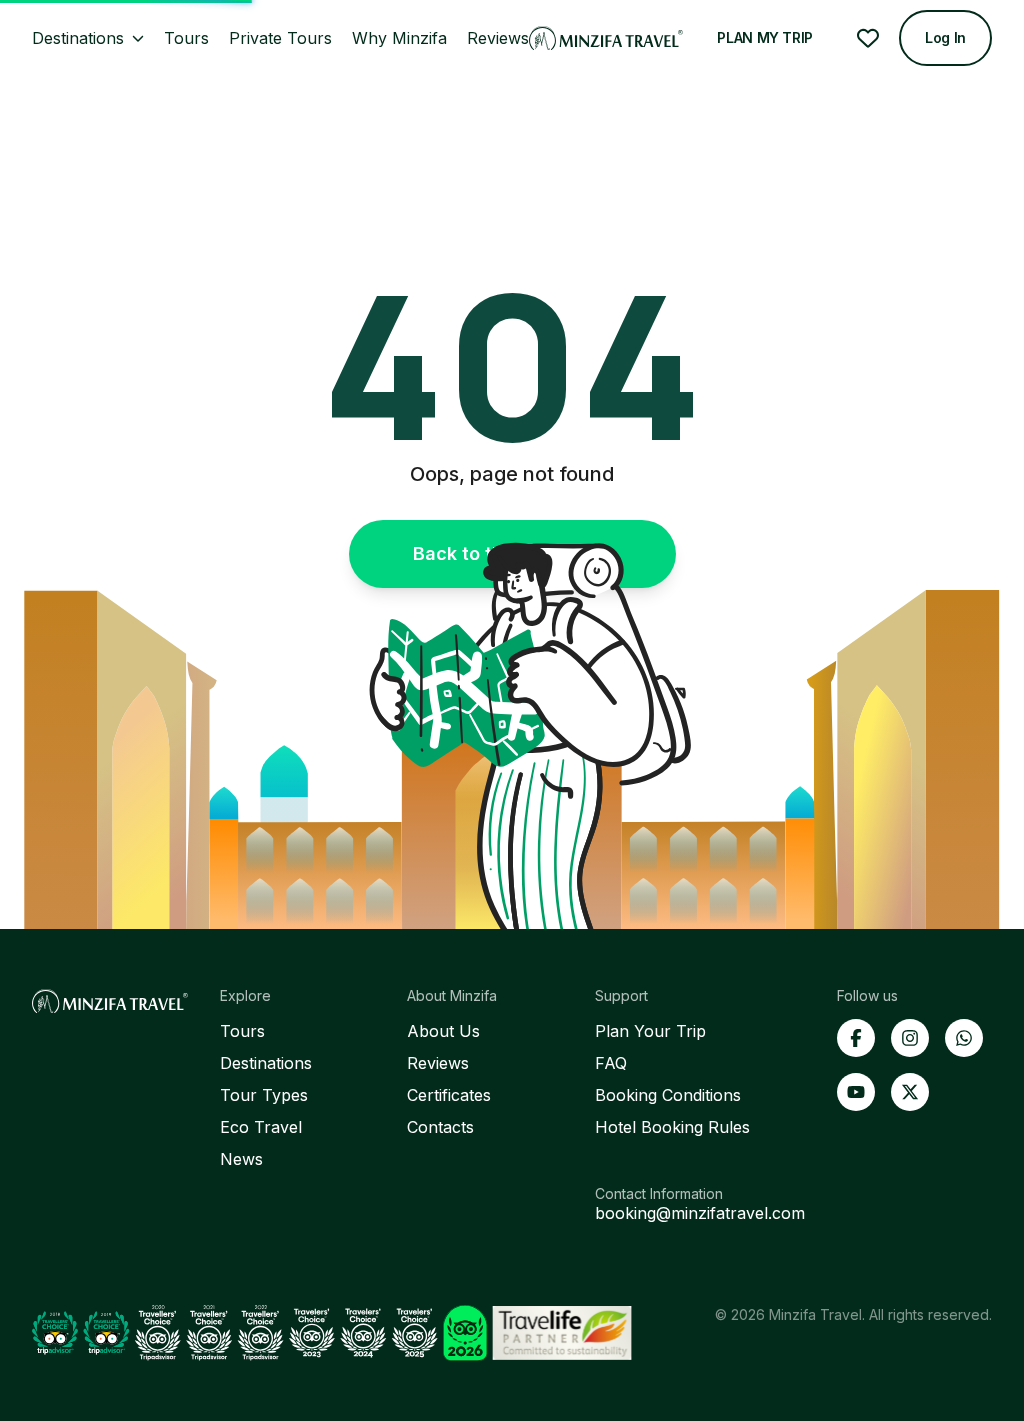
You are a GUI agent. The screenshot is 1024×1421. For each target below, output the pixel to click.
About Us (443, 1031)
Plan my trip (765, 37)
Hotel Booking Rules (672, 1127)
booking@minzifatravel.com (700, 1213)
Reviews (438, 1063)
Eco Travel (261, 1127)
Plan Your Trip (650, 1031)
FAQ (611, 1063)
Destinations (266, 1063)
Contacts (440, 1127)
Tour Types (264, 1095)
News (241, 1159)
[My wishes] (868, 38)
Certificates (449, 1095)
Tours (242, 1031)
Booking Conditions (668, 1095)
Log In (945, 37)
